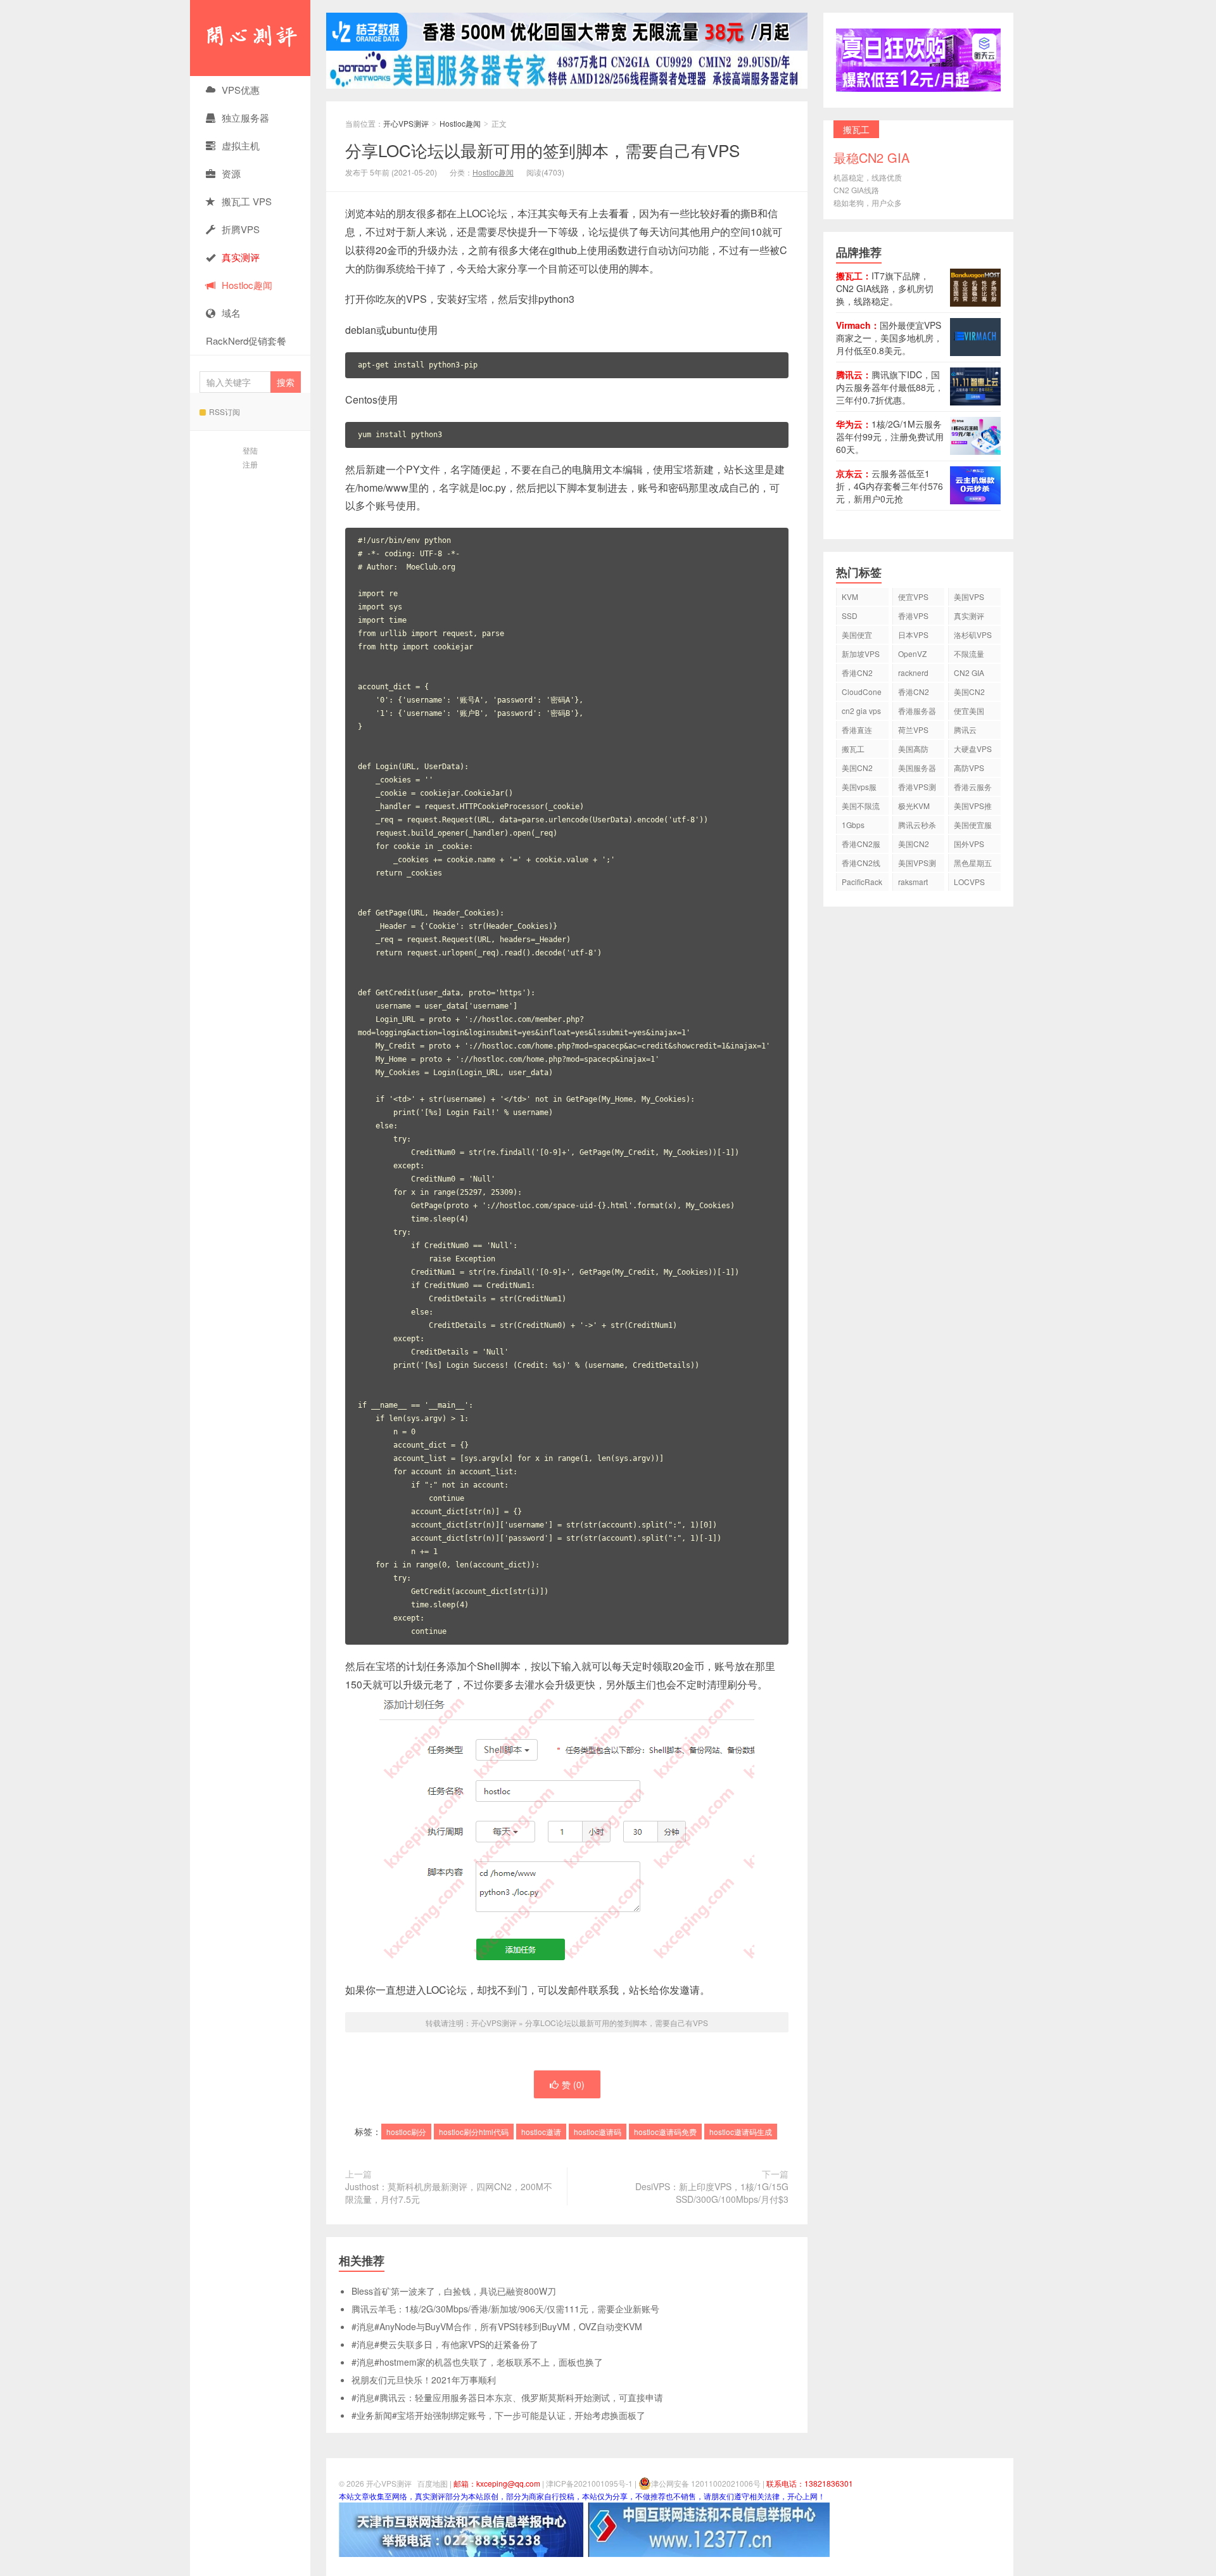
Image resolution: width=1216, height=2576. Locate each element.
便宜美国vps (969, 712)
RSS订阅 (225, 411)
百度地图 (433, 2483)
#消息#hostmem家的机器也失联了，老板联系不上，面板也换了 (477, 2362)
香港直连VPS (857, 731)
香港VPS (913, 615)
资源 (231, 173)
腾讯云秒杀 (917, 825)
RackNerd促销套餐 (246, 341)
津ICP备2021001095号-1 (589, 2483)
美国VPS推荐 (973, 807)
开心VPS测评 (250, 38)
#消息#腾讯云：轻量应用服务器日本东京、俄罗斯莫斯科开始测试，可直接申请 (507, 2397)
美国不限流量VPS (861, 807)
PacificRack (862, 882)
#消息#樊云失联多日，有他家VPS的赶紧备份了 (445, 2344)
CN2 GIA (969, 673)
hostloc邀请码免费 (665, 2132)
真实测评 (969, 615)
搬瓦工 (853, 749)
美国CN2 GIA (914, 845)
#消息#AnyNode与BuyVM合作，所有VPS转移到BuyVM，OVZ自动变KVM (497, 2326)
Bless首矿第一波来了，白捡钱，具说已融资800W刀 (454, 2291)
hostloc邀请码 (598, 2132)
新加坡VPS (861, 654)
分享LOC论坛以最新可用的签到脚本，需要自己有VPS (542, 150)
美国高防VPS (913, 750)
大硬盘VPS (973, 749)
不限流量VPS (969, 655)
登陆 (250, 450)
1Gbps (853, 825)
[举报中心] (461, 2528)
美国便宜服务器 (973, 826)
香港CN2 (914, 692)
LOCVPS (969, 882)
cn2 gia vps (861, 711)
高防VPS (969, 768)
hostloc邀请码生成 (741, 2132)
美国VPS (969, 596)
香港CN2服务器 (861, 845)
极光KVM (914, 806)
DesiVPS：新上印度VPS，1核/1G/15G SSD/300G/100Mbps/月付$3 (712, 2193)
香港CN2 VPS (857, 674)
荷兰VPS (913, 730)
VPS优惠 (241, 90)
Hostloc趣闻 (247, 285)
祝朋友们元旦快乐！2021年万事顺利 (424, 2380)
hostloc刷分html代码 (474, 2132)
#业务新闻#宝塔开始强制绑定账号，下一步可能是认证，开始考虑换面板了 (498, 2415)
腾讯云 (965, 730)
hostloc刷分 (406, 2132)
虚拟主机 (241, 145)
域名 (231, 313)
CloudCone (862, 692)
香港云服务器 (973, 788)
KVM (850, 596)
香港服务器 (917, 711)
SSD (850, 615)
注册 (250, 464)
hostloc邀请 (541, 2132)
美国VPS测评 (917, 864)
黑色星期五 (973, 863)
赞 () (573, 2084)
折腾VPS (241, 229)
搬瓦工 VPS (247, 201)
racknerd (913, 673)
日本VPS (913, 634)
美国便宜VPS (857, 636)
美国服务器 (917, 768)
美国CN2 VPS (857, 769)
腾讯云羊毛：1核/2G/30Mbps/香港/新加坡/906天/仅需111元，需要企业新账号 (505, 2309)
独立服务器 (245, 118)
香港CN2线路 (861, 864)
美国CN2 (969, 692)
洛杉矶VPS (973, 634)
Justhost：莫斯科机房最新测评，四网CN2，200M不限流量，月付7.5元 (449, 2193)
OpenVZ (912, 654)
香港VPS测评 (917, 788)
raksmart (913, 882)
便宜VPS (913, 596)
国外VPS (969, 844)
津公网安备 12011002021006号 (706, 2483)
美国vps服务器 (859, 788)
